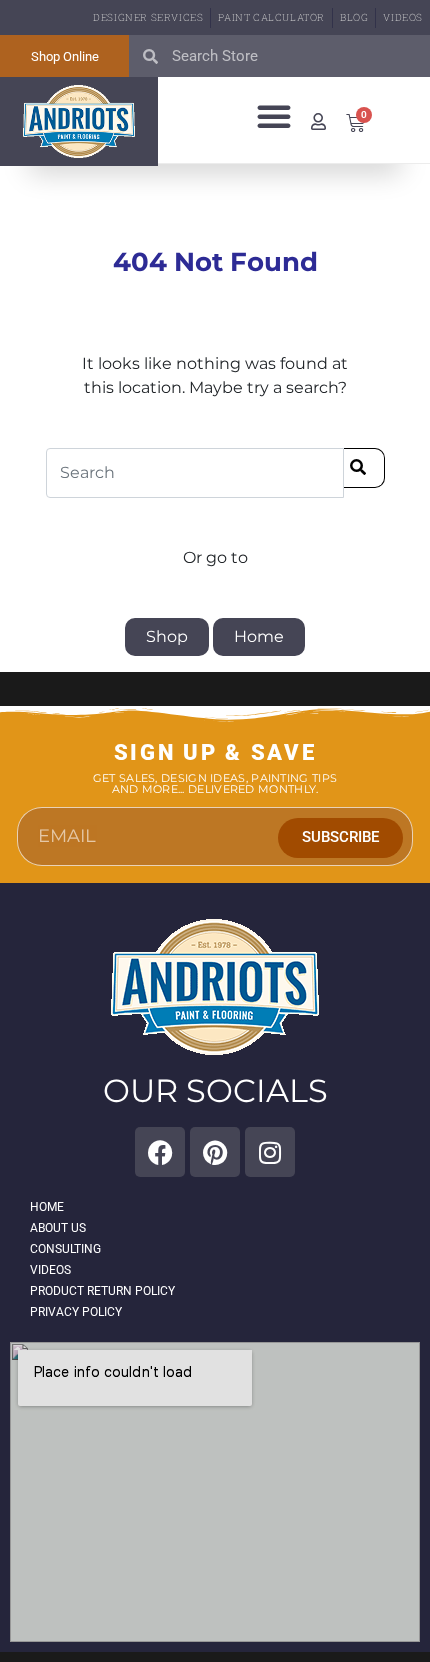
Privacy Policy (76, 1312)
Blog (354, 17)
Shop (167, 636)
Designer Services (148, 17)
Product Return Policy (102, 1291)
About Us (58, 1228)
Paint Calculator (271, 17)
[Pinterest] (215, 1152)
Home (259, 636)
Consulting (65, 1249)
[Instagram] (270, 1152)
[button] (274, 116)
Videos (403, 17)
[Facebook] (160, 1152)
